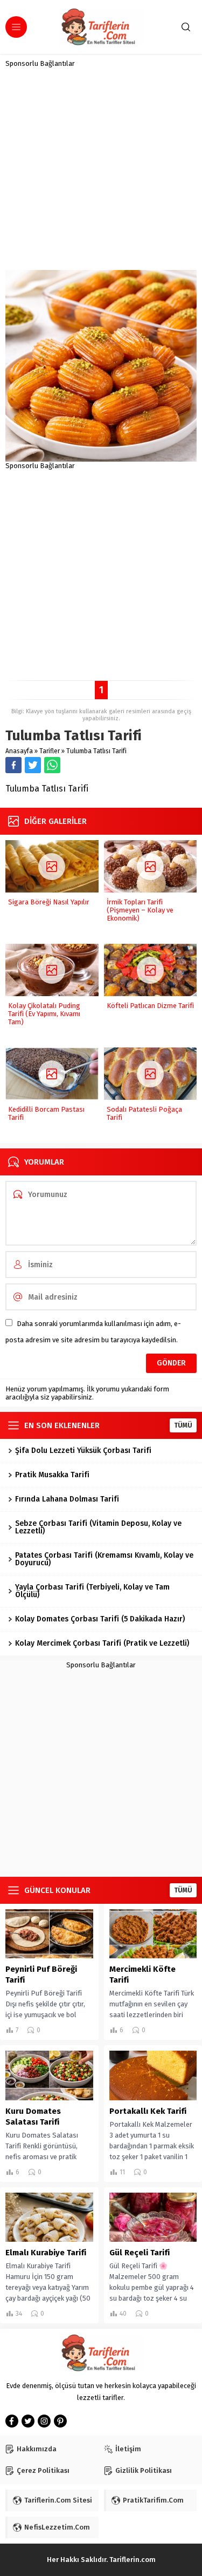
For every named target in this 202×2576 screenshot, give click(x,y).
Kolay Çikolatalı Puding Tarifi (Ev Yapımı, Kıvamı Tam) (44, 1014)
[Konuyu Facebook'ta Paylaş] (13, 765)
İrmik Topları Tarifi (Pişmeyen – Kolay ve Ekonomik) (140, 910)
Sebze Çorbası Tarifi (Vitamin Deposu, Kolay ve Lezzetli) (98, 1527)
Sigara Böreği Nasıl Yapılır (49, 902)
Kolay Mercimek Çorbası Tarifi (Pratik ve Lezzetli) (102, 1643)
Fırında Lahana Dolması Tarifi (67, 1499)
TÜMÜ (183, 1425)
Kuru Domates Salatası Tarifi (33, 2117)
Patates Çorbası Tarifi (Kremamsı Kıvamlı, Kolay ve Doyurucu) (104, 1559)
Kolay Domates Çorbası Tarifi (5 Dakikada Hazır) (100, 1619)
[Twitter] (28, 2421)
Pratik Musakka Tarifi (52, 1475)
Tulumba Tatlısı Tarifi (96, 751)
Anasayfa (19, 751)
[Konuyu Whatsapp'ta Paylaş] (52, 765)
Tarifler (50, 751)
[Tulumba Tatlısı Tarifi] (101, 458)
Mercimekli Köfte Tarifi (142, 1975)
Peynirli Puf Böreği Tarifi (41, 1975)
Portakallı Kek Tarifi (148, 2111)
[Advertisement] (101, 169)
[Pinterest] (60, 2421)
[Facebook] (12, 2421)
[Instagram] (44, 2421)
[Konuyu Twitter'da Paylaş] (33, 765)
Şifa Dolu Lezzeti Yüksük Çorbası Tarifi (83, 1451)
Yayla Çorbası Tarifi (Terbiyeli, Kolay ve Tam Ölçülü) (92, 1591)
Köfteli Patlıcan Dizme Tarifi (150, 1006)
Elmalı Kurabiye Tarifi (46, 2253)
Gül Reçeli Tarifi (140, 2253)
